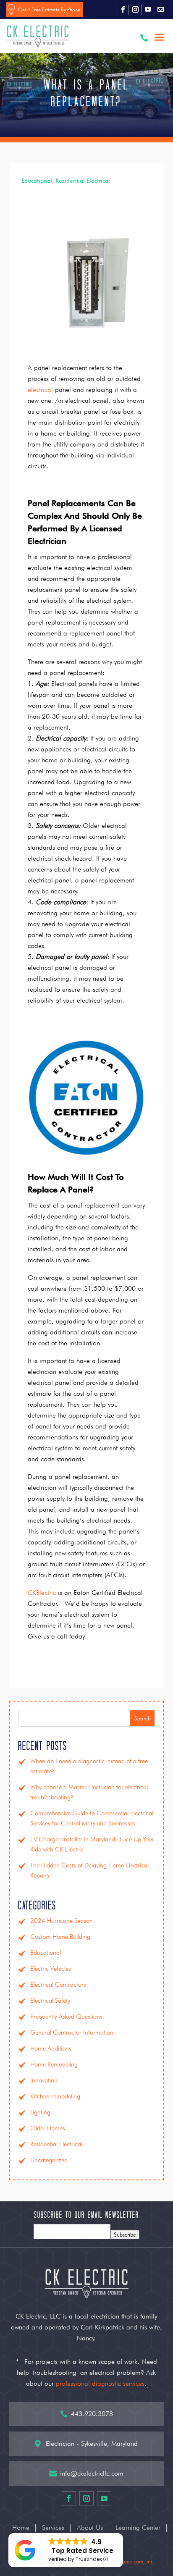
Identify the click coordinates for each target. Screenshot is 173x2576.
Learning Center (138, 2528)
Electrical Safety (50, 2001)
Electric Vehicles (51, 1969)
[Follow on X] (160, 10)
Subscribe (125, 2235)
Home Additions (51, 2048)
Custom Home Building (60, 1937)
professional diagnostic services (100, 2383)
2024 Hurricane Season (62, 1921)
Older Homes (48, 2128)
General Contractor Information (72, 2032)
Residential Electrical (83, 181)
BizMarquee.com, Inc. (130, 2561)
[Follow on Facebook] (123, 10)
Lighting (40, 2112)
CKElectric (42, 1593)
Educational (37, 181)
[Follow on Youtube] (148, 10)
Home (21, 2528)
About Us (90, 2528)
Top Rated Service (83, 2551)
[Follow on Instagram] (135, 10)
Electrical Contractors (58, 1985)
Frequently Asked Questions (66, 2017)
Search (143, 1718)
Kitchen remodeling (55, 2096)
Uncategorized (49, 2160)
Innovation (44, 2080)
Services (53, 2528)
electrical (40, 390)
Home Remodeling (54, 2064)
